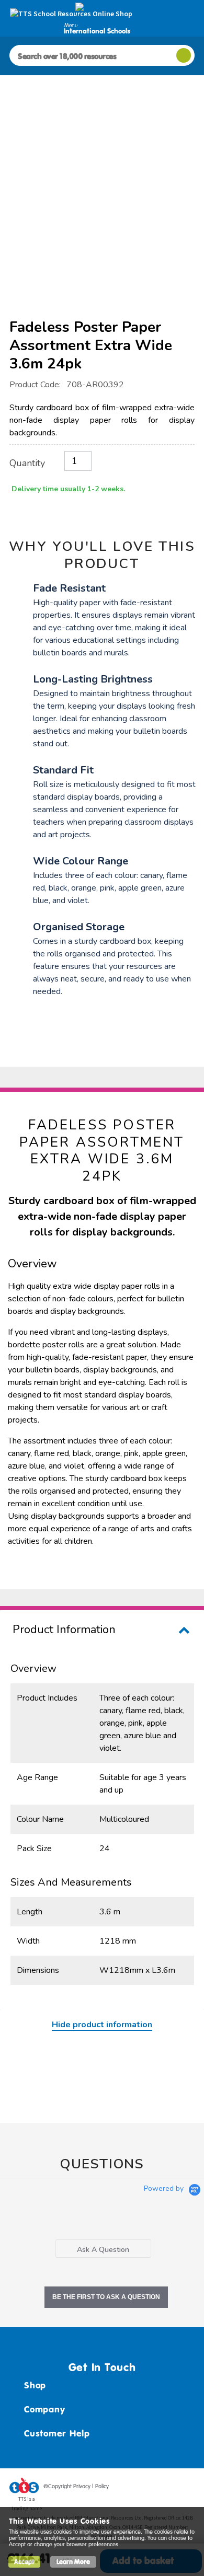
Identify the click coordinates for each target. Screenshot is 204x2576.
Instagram (187, 2488)
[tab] (103, 2249)
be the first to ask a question (106, 2297)
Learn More (73, 2562)
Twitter (147, 2488)
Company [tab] (44, 2409)
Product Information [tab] (64, 1630)
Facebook (127, 2488)
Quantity (27, 463)
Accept (24, 2562)
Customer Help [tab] (57, 2433)
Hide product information (102, 2025)
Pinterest (167, 2488)
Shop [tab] (35, 2385)
